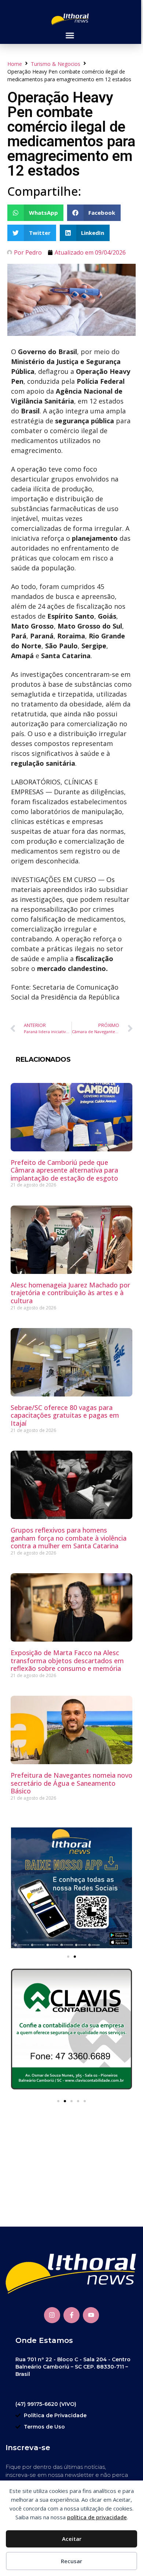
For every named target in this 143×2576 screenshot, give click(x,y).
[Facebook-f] (71, 2315)
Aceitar (72, 2539)
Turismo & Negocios (56, 64)
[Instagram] (52, 2315)
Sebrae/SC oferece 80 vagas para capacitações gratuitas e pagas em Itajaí (65, 1415)
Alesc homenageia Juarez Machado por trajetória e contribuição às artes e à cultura (70, 1293)
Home (15, 64)
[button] (70, 35)
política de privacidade (97, 2517)
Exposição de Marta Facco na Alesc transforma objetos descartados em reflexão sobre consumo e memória (67, 1660)
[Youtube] (91, 2315)
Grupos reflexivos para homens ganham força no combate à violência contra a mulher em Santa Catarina (69, 1538)
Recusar (71, 2561)
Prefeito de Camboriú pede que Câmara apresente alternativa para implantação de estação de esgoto (64, 1170)
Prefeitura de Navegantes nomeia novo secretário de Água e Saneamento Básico (71, 1783)
